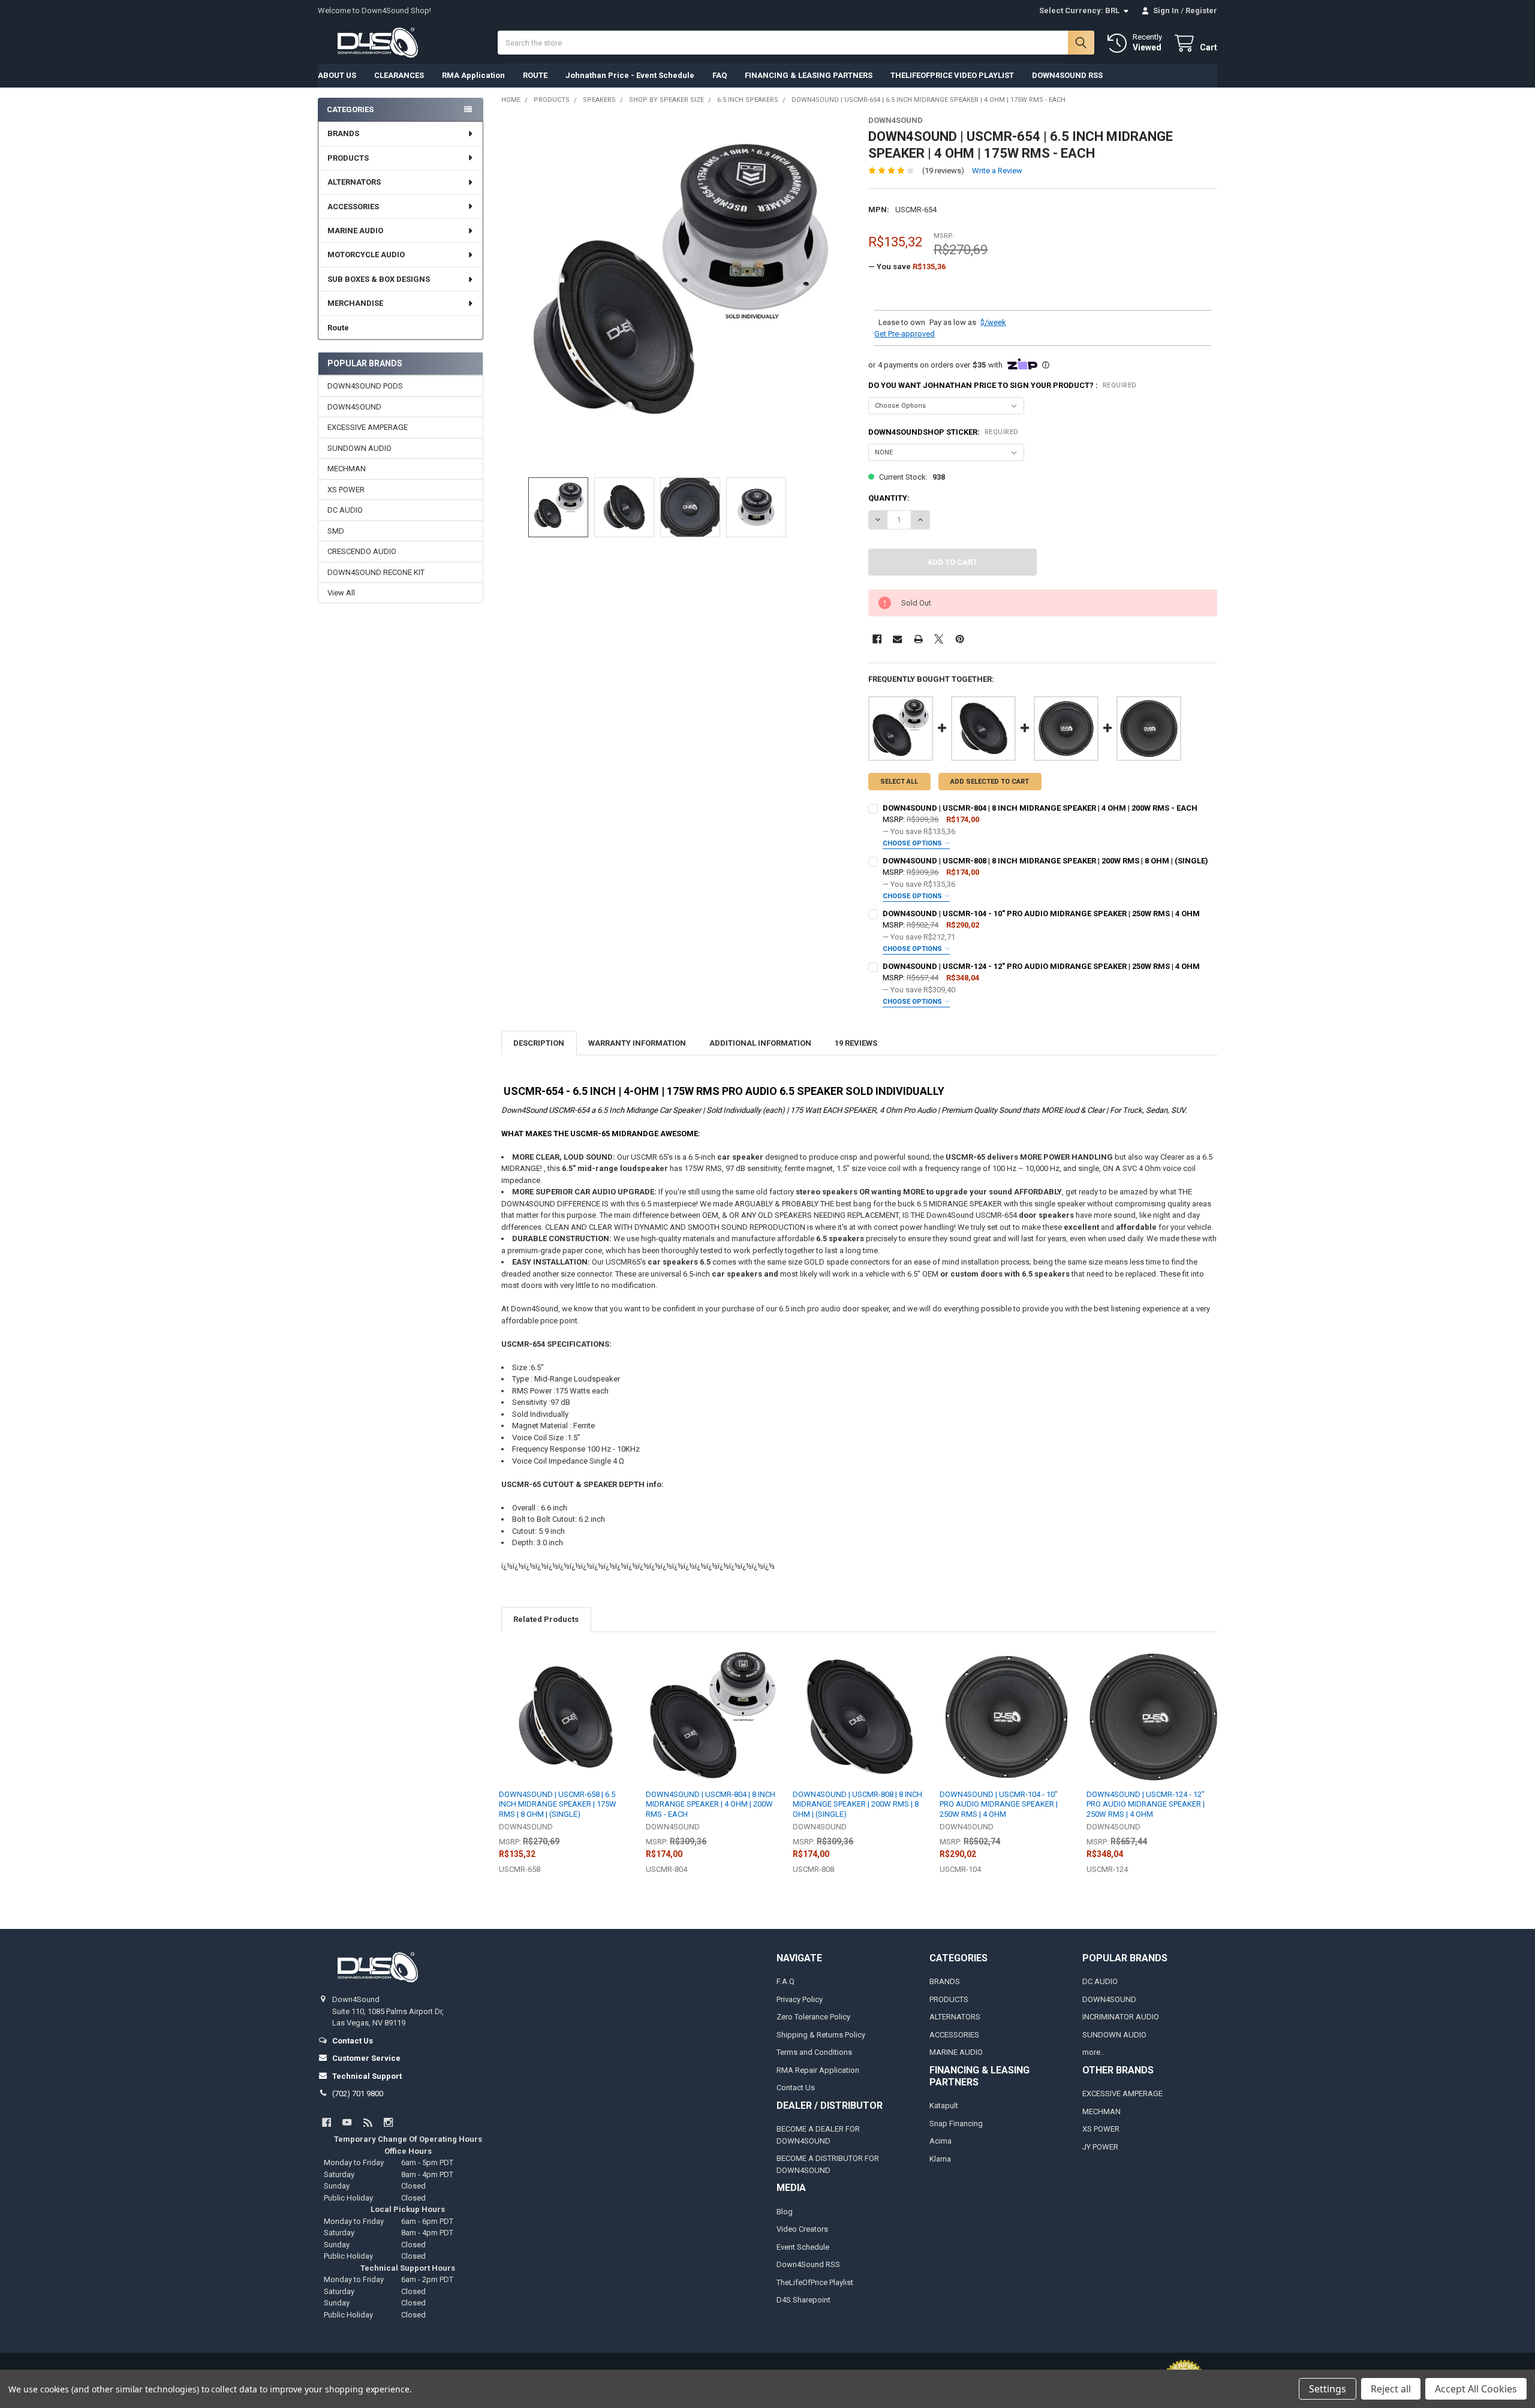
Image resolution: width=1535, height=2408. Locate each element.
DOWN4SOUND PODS (365, 386)
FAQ (720, 75)
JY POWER (1100, 2147)
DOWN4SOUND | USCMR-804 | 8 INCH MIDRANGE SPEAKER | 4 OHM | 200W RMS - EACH (1040, 808)
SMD (336, 531)
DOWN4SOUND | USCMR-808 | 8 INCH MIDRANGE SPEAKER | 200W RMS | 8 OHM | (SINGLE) (1045, 861)
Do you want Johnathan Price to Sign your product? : (1003, 385)
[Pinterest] (960, 639)
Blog (785, 2212)
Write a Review (997, 171)
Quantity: (889, 498)
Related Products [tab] (546, 1619)
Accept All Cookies (1476, 2389)
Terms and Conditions (814, 2052)
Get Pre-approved (905, 334)
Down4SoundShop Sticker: (943, 432)
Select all (899, 782)
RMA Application (473, 75)
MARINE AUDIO (355, 231)
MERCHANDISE (355, 303)
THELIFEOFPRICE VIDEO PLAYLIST (952, 75)
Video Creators (802, 2229)
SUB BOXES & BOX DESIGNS (379, 279)
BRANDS (343, 133)
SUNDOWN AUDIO (359, 448)
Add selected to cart (990, 782)
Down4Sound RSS (808, 2264)
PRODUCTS (348, 158)
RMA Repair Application (818, 2070)
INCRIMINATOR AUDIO (1121, 2017)
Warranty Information (637, 1043)
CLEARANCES (399, 75)
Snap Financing (956, 2123)
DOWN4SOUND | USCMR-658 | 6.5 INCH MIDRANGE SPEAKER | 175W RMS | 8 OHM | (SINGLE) (558, 1804)
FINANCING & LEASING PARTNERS (809, 75)
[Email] (897, 639)
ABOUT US (337, 75)
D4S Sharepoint (803, 2300)
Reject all (1391, 2389)
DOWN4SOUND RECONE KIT (376, 572)
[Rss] (368, 2122)
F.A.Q (785, 1981)
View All (341, 593)
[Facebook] (877, 639)
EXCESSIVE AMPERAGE (368, 427)
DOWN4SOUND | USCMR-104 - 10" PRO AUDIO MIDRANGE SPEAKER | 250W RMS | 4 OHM (1041, 913)
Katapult (944, 2106)
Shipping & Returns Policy (821, 2035)
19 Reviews (856, 1043)
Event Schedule (803, 2247)
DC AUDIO (345, 510)
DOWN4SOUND (354, 407)
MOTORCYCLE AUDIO (366, 255)
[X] (939, 639)
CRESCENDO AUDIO (362, 551)
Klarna (940, 2159)
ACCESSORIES (353, 207)
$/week (993, 322)
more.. (1093, 2052)
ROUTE (535, 75)
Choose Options (913, 843)
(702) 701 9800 (358, 2094)
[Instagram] (388, 2122)
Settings (1328, 2389)
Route (338, 328)
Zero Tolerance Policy (813, 2017)
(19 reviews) (943, 171)
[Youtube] (347, 2122)
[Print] (918, 639)
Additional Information (760, 1043)
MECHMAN (347, 469)
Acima (940, 2141)
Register (1201, 10)
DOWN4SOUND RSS (1067, 75)
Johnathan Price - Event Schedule (630, 75)
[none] (676, 291)
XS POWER (346, 490)
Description (539, 1043)
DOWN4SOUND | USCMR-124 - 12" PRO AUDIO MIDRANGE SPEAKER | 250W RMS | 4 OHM (1041, 966)
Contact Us (796, 2088)
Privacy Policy (800, 1999)
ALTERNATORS (354, 182)
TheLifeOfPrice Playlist (815, 2282)
